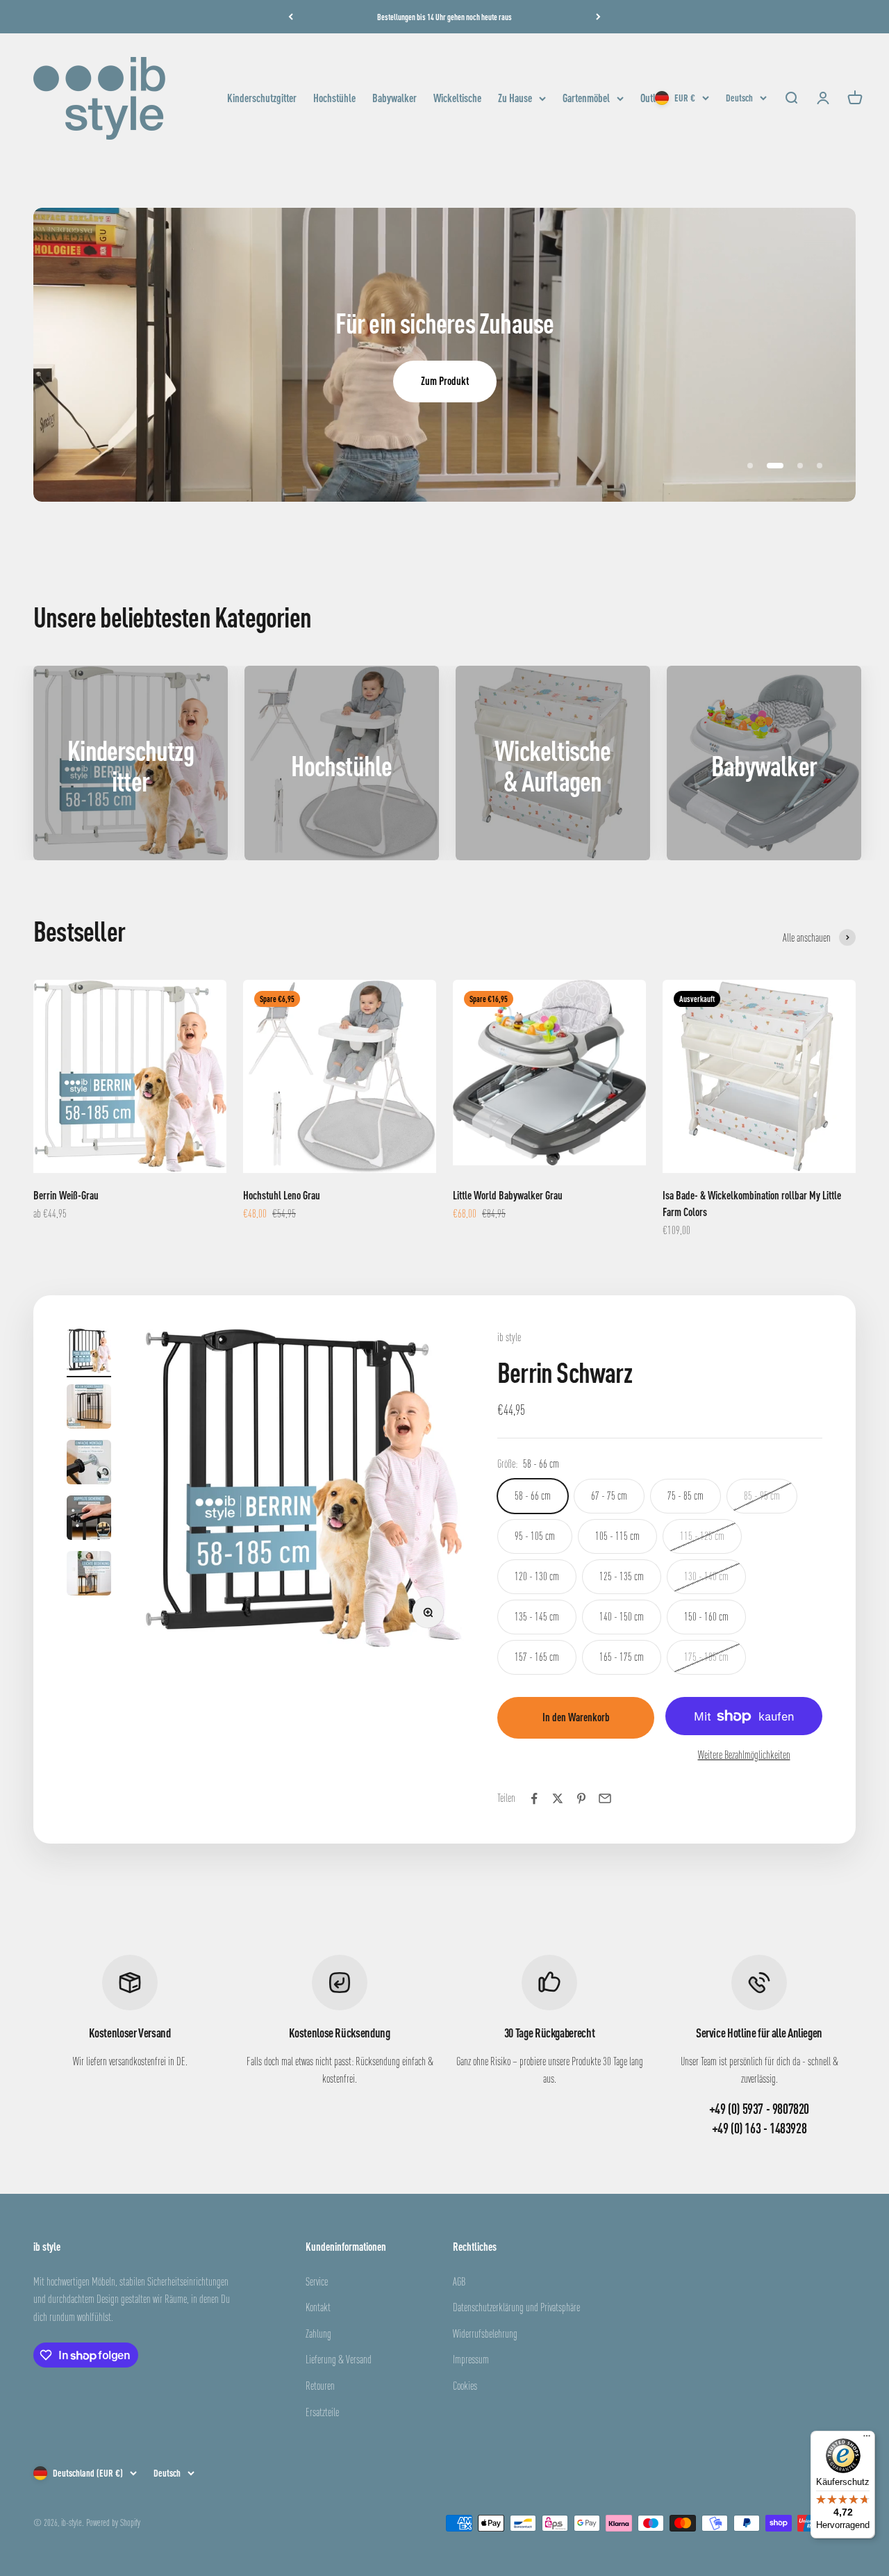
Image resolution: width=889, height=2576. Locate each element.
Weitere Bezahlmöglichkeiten (744, 1755)
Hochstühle (334, 98)
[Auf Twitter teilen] (558, 1798)
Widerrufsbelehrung (485, 2333)
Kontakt (318, 2307)
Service (317, 2281)
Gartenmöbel (586, 98)
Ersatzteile (322, 2412)
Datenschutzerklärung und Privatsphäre (516, 2307)
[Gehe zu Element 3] (89, 1464)
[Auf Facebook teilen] (534, 1798)
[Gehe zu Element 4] (89, 1520)
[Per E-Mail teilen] (605, 1798)
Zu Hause (515, 98)
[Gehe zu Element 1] (89, 1353)
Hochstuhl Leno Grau (282, 1195)
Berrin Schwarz (565, 1372)
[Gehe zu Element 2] (89, 1409)
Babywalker (394, 98)
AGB (459, 2281)
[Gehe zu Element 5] (89, 1575)
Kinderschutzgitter (262, 98)
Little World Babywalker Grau (508, 1195)
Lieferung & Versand (339, 2359)
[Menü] (867, 2439)
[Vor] (598, 17)
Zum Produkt (445, 381)
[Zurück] (291, 17)
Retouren (320, 2386)
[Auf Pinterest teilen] (581, 1798)
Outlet (651, 98)
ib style (509, 1337)
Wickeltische (457, 98)
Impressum (471, 2359)
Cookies (465, 2386)
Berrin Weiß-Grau (66, 1195)
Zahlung (318, 2333)
